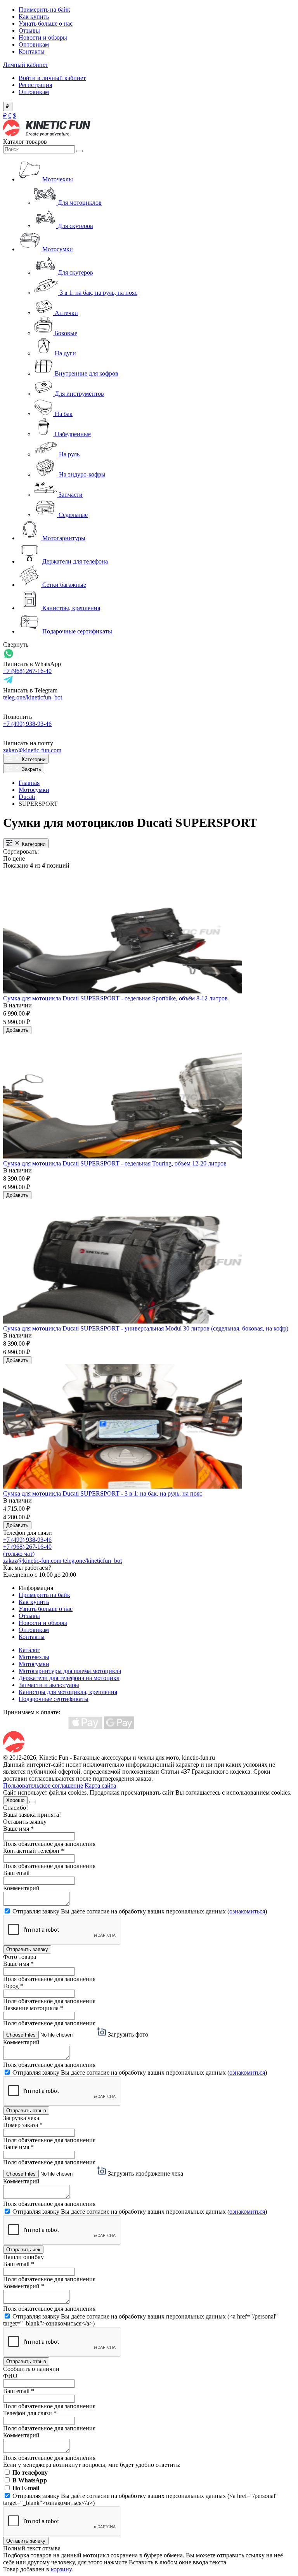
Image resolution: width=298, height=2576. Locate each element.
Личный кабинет (26, 65)
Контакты (32, 51)
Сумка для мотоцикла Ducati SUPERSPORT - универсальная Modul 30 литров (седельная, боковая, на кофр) (146, 1328)
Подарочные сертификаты (54, 1699)
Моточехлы (34, 1657)
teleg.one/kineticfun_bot (33, 697)
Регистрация (35, 85)
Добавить (17, 1030)
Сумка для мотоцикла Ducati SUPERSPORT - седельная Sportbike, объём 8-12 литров (115, 998)
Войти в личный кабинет (52, 78)
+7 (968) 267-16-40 (27, 671)
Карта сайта (100, 1785)
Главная (29, 783)
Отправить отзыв (26, 2111)
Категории (33, 759)
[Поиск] (80, 151)
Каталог (29, 1650)
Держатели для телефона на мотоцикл (69, 1678)
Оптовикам (34, 44)
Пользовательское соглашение (43, 1785)
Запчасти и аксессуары (49, 1685)
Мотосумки (34, 790)
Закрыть (31, 769)
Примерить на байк (44, 10)
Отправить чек (23, 2250)
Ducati (27, 797)
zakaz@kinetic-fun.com (32, 750)
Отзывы (29, 30)
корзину (61, 2569)
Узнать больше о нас (46, 23)
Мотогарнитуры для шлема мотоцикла (70, 1671)
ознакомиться (247, 1911)
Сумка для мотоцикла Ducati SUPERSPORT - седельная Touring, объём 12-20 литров (115, 1163)
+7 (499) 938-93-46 (27, 724)
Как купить (34, 17)
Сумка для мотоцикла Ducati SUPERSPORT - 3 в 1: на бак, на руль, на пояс (103, 1493)
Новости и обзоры (43, 37)
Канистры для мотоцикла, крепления (68, 1692)
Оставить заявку (26, 2541)
